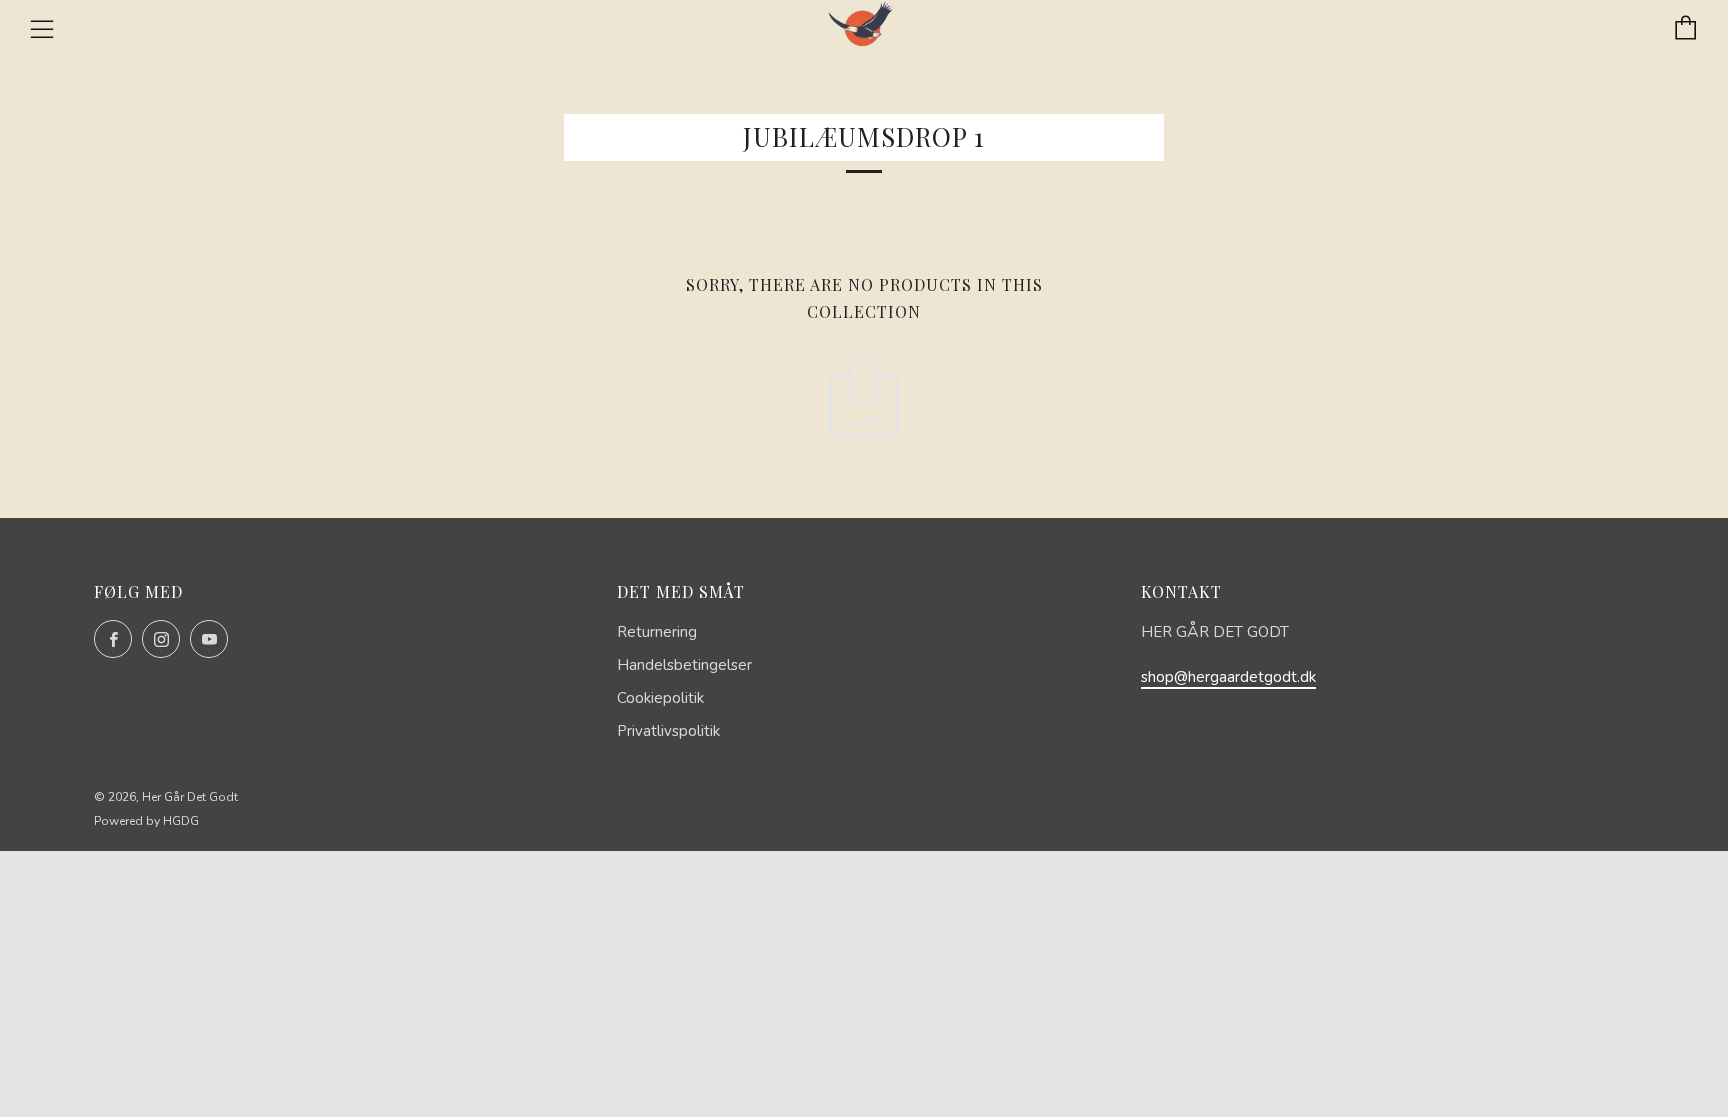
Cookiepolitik (660, 698)
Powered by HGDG (146, 821)
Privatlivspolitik (668, 731)
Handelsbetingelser (684, 665)
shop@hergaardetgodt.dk (1228, 677)
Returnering (657, 632)
